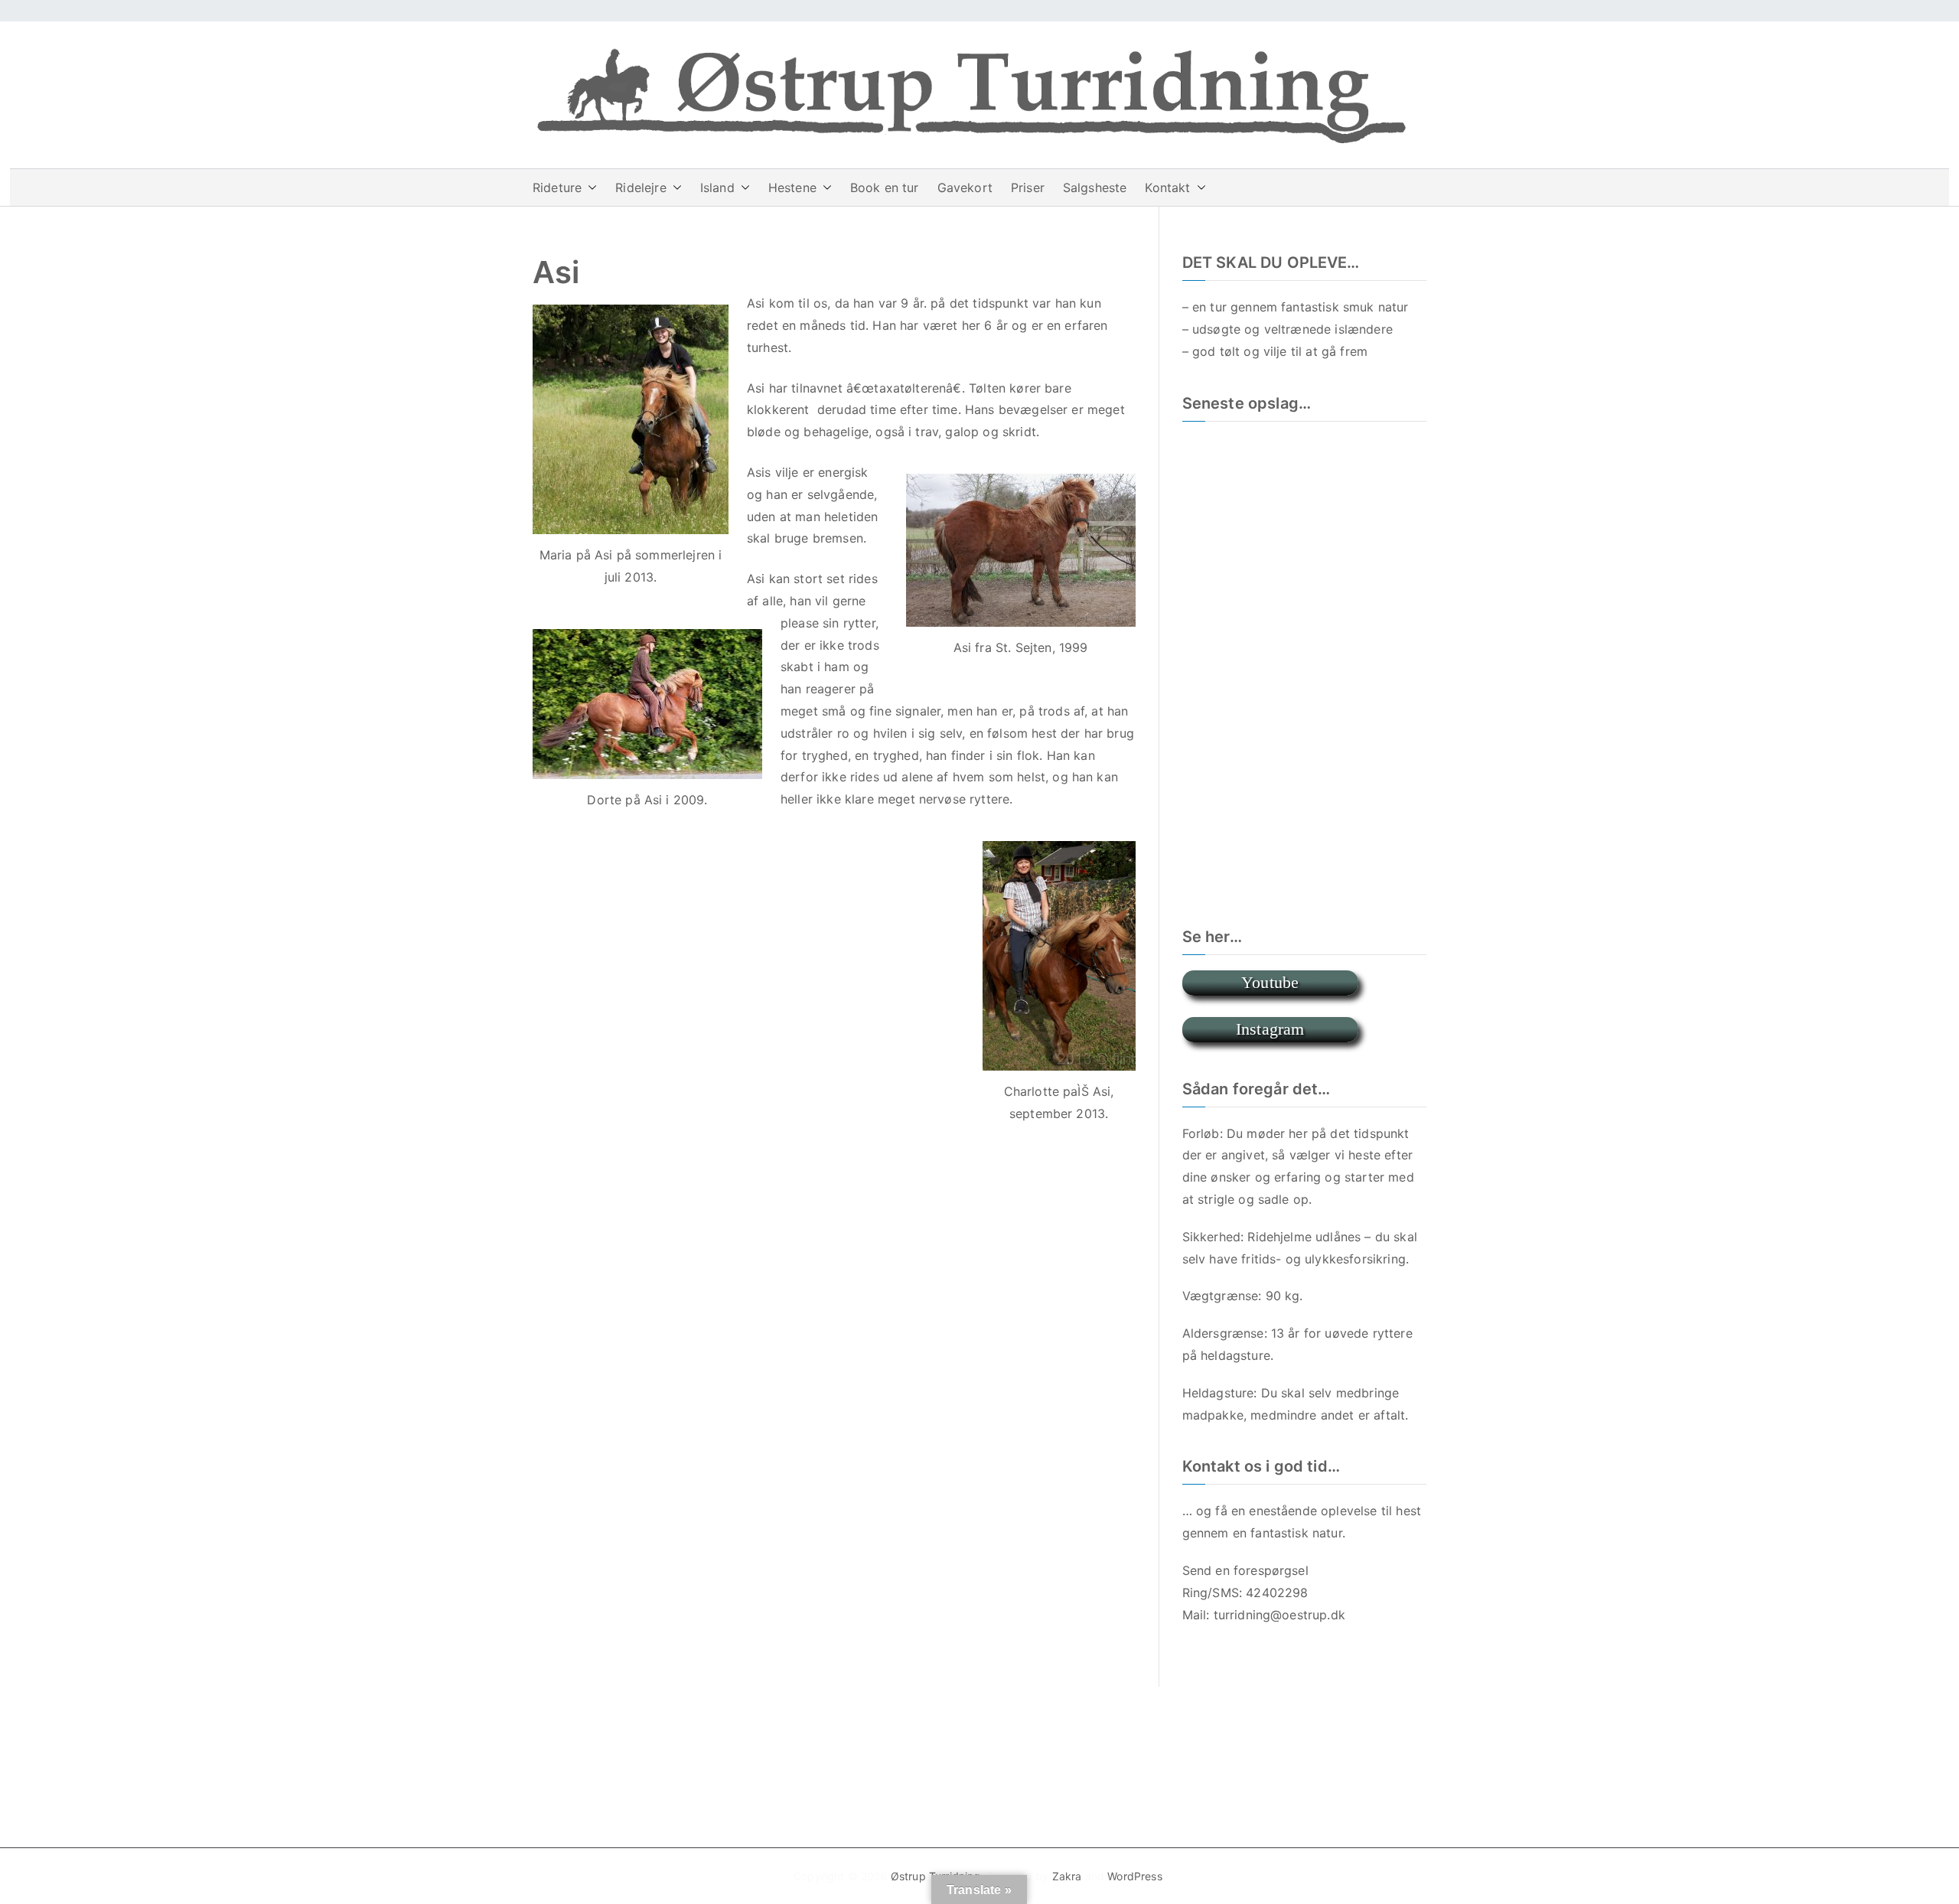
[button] (589, 188)
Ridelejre (641, 187)
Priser (1028, 187)
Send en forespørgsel (1245, 1570)
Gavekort (965, 187)
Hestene (792, 187)
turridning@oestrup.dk (1279, 1615)
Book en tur (885, 187)
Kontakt (1167, 187)
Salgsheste (1095, 187)
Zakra (1067, 1876)
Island (717, 187)
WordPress (1134, 1876)
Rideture (557, 187)
